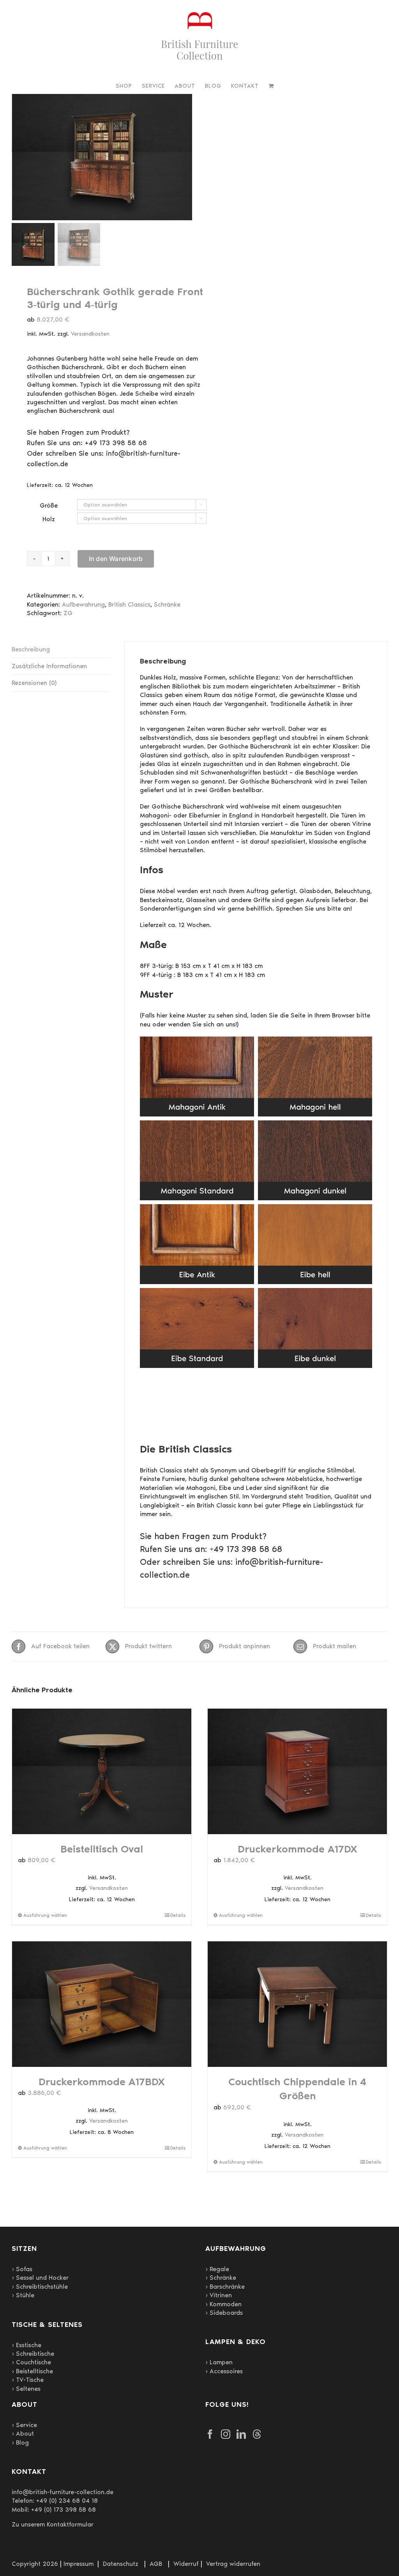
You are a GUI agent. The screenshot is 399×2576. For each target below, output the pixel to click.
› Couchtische (31, 2362)
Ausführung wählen (45, 1915)
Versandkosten (90, 334)
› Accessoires (224, 2371)
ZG (68, 613)
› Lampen (219, 2362)
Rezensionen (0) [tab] (34, 683)
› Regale (217, 2269)
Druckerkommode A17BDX (102, 2082)
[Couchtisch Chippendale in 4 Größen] (297, 2004)
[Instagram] (226, 2434)
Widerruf (186, 2564)
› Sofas (22, 2269)
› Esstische (26, 2345)
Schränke (167, 604)
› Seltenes (26, 2389)
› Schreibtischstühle (40, 2287)
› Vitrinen (219, 2295)
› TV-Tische (28, 2380)
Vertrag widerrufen (233, 2564)
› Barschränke (225, 2287)
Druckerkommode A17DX (297, 1849)
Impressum (79, 2564)
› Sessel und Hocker (40, 2278)
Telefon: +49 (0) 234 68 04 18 (55, 2501)
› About (23, 2434)
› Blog (20, 2442)
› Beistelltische (32, 2371)
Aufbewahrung (83, 604)
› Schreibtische (33, 2354)
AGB (156, 2564)
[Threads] (257, 2434)
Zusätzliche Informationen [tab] (49, 666)
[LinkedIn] (241, 2434)
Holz (49, 519)
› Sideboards (224, 2313)
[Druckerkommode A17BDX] (102, 2004)
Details (178, 1915)
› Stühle (23, 2295)
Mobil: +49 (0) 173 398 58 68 (54, 2510)
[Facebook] (210, 2434)
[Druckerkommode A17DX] (297, 1771)
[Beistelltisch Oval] (102, 1771)
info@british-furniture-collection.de (63, 2492)
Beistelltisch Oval (102, 1849)
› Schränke (221, 2278)
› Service (24, 2425)
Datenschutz (121, 2564)
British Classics (129, 604)
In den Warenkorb (116, 559)
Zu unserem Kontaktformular (53, 2524)
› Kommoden (223, 2304)
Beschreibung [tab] (31, 649)
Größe (49, 505)
